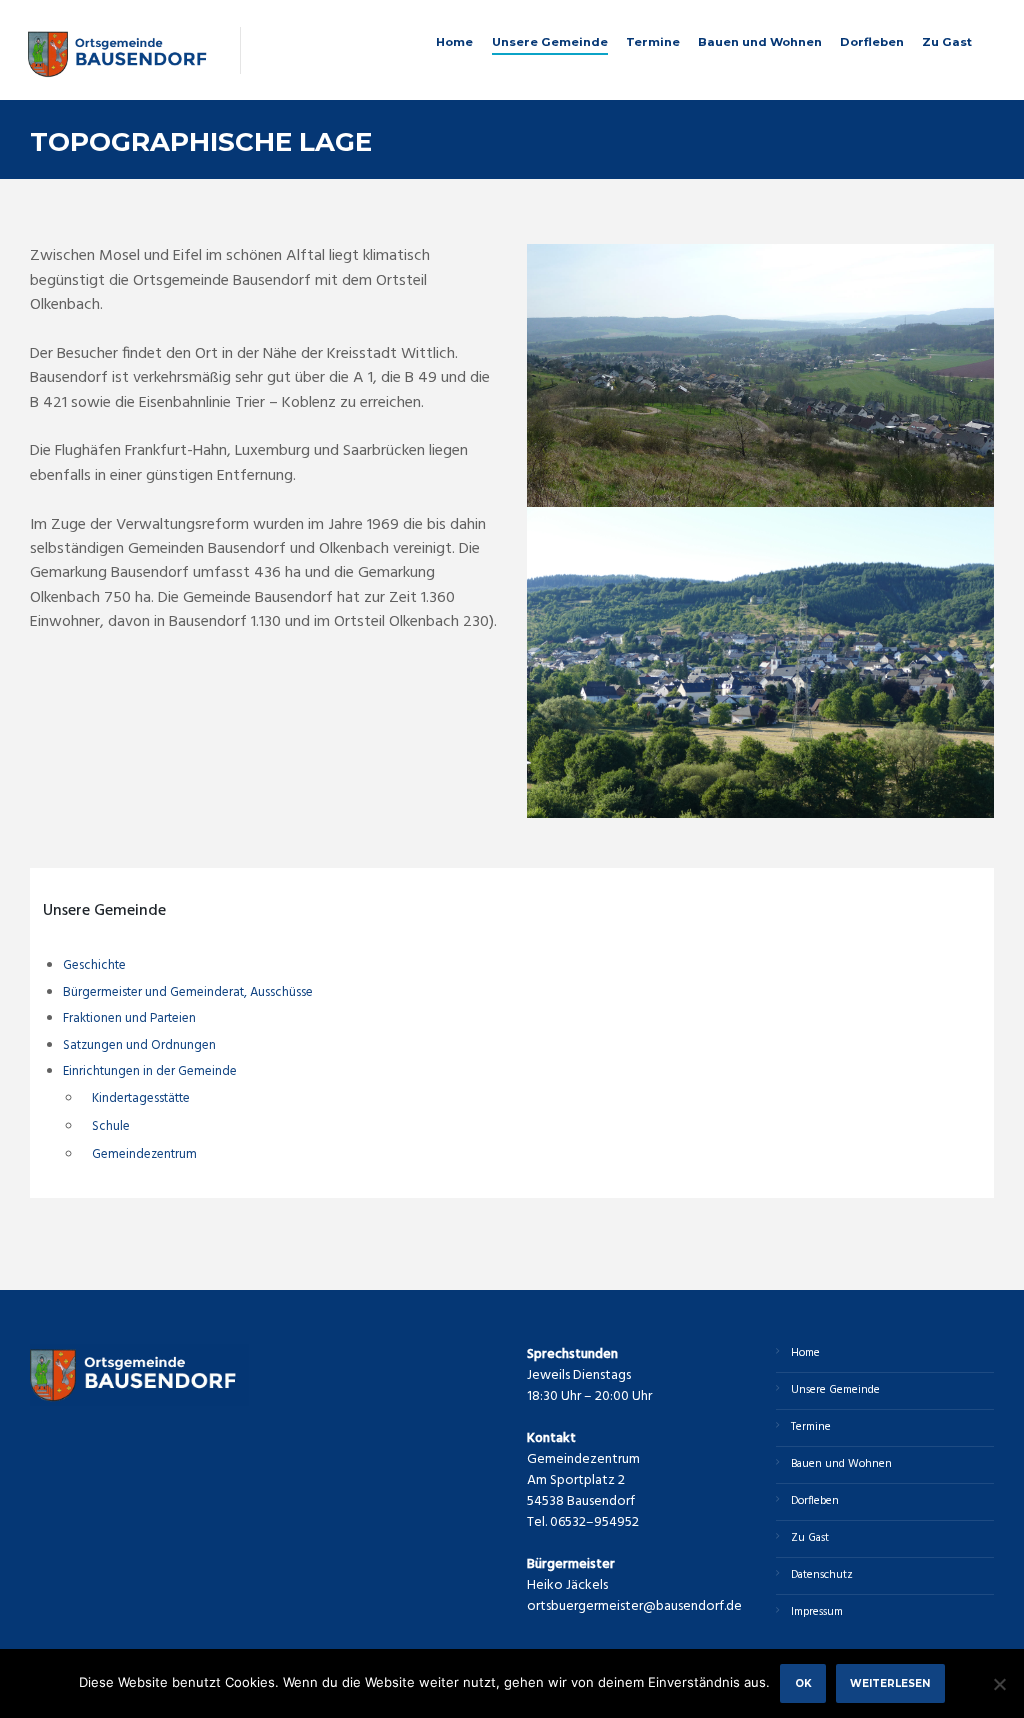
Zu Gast (947, 42)
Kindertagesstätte (141, 1098)
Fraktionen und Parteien (129, 1018)
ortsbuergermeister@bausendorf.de (634, 1606)
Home (454, 42)
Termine (653, 42)
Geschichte (94, 965)
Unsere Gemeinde (550, 42)
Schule (111, 1126)
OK (803, 1683)
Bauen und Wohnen (760, 42)
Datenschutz (822, 1575)
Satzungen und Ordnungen (139, 1045)
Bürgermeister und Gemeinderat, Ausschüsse (188, 992)
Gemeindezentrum (144, 1154)
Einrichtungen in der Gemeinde (150, 1071)
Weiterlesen (890, 1683)
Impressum (817, 1612)
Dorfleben (872, 42)
